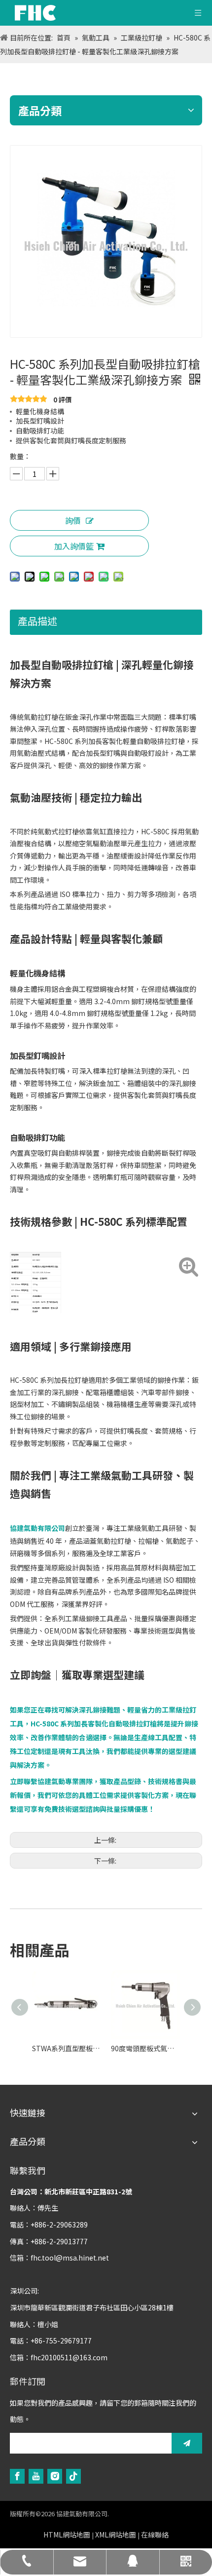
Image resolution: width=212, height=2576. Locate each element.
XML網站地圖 (116, 2535)
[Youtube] (36, 2476)
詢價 (73, 520)
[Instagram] (55, 2476)
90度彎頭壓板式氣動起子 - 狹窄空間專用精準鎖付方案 (145, 2048)
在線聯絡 (155, 2535)
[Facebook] (17, 2476)
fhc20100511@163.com (69, 2357)
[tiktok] (73, 2476)
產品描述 (37, 621)
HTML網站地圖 (67, 2535)
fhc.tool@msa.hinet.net (70, 2258)
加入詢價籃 (74, 546)
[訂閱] (187, 2443)
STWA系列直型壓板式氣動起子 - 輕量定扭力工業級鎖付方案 (67, 2048)
